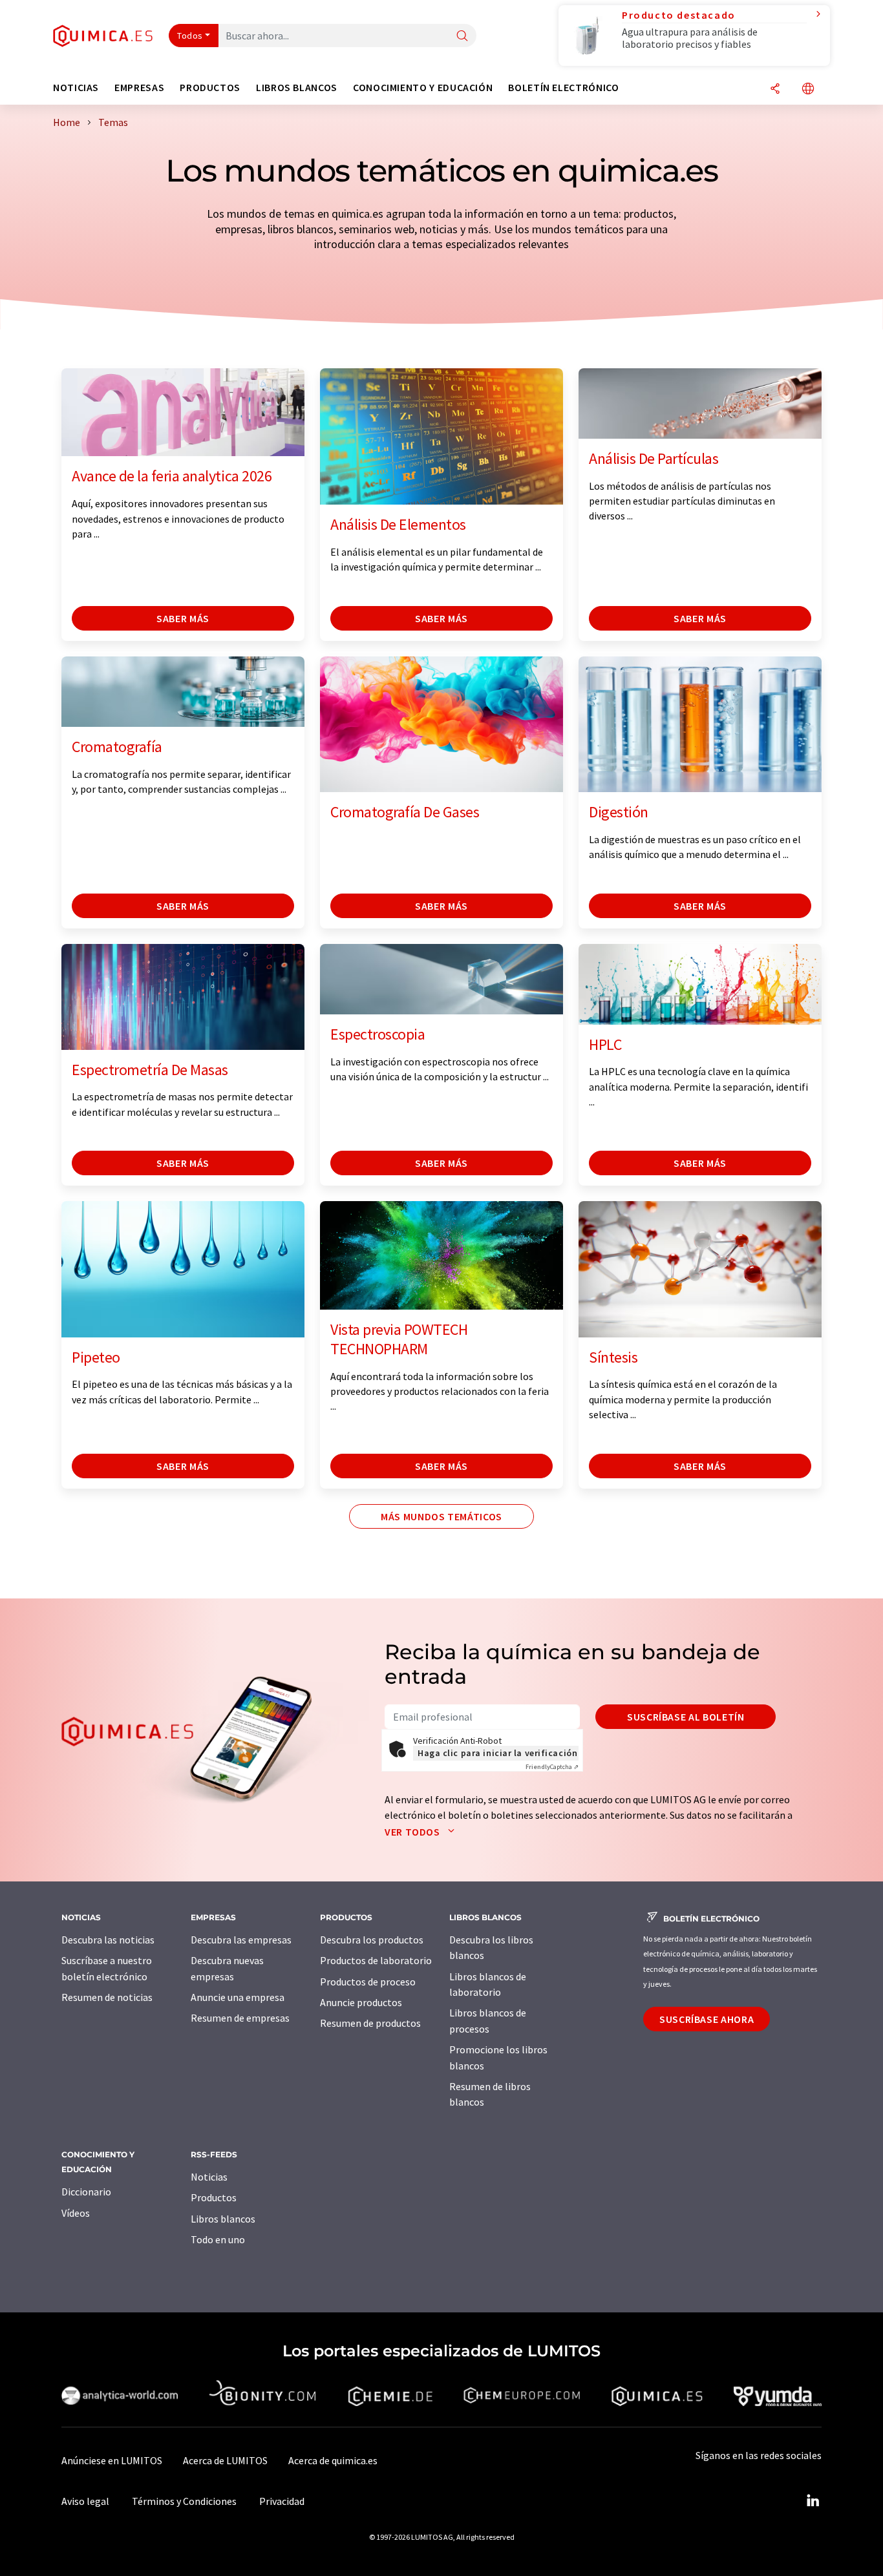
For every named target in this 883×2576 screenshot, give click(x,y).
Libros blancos (223, 2219)
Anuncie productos (361, 2002)
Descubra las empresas (241, 1940)
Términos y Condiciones (184, 2501)
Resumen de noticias (107, 1997)
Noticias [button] (76, 88)
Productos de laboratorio (376, 1960)
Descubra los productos (372, 1940)
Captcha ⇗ (552, 1767)
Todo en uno (218, 2239)
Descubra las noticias (108, 1940)
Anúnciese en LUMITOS (112, 2460)
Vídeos (76, 2213)
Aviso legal (85, 2501)
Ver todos (413, 1832)
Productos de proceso (368, 1982)
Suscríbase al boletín (686, 1717)
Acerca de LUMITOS (225, 2460)
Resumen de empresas (240, 2018)
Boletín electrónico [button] (563, 88)
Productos (214, 2197)
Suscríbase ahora (707, 2019)
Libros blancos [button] (297, 88)
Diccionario (86, 2192)
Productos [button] (210, 88)
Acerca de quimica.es (333, 2460)
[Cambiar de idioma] (808, 89)
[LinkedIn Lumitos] (813, 2501)
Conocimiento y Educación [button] (423, 88)
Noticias (209, 2177)
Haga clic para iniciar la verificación (497, 1753)
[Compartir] (775, 89)
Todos (190, 36)
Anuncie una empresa (238, 1997)
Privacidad (282, 2501)
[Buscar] (462, 37)
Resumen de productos (370, 2023)
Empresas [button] (139, 88)
